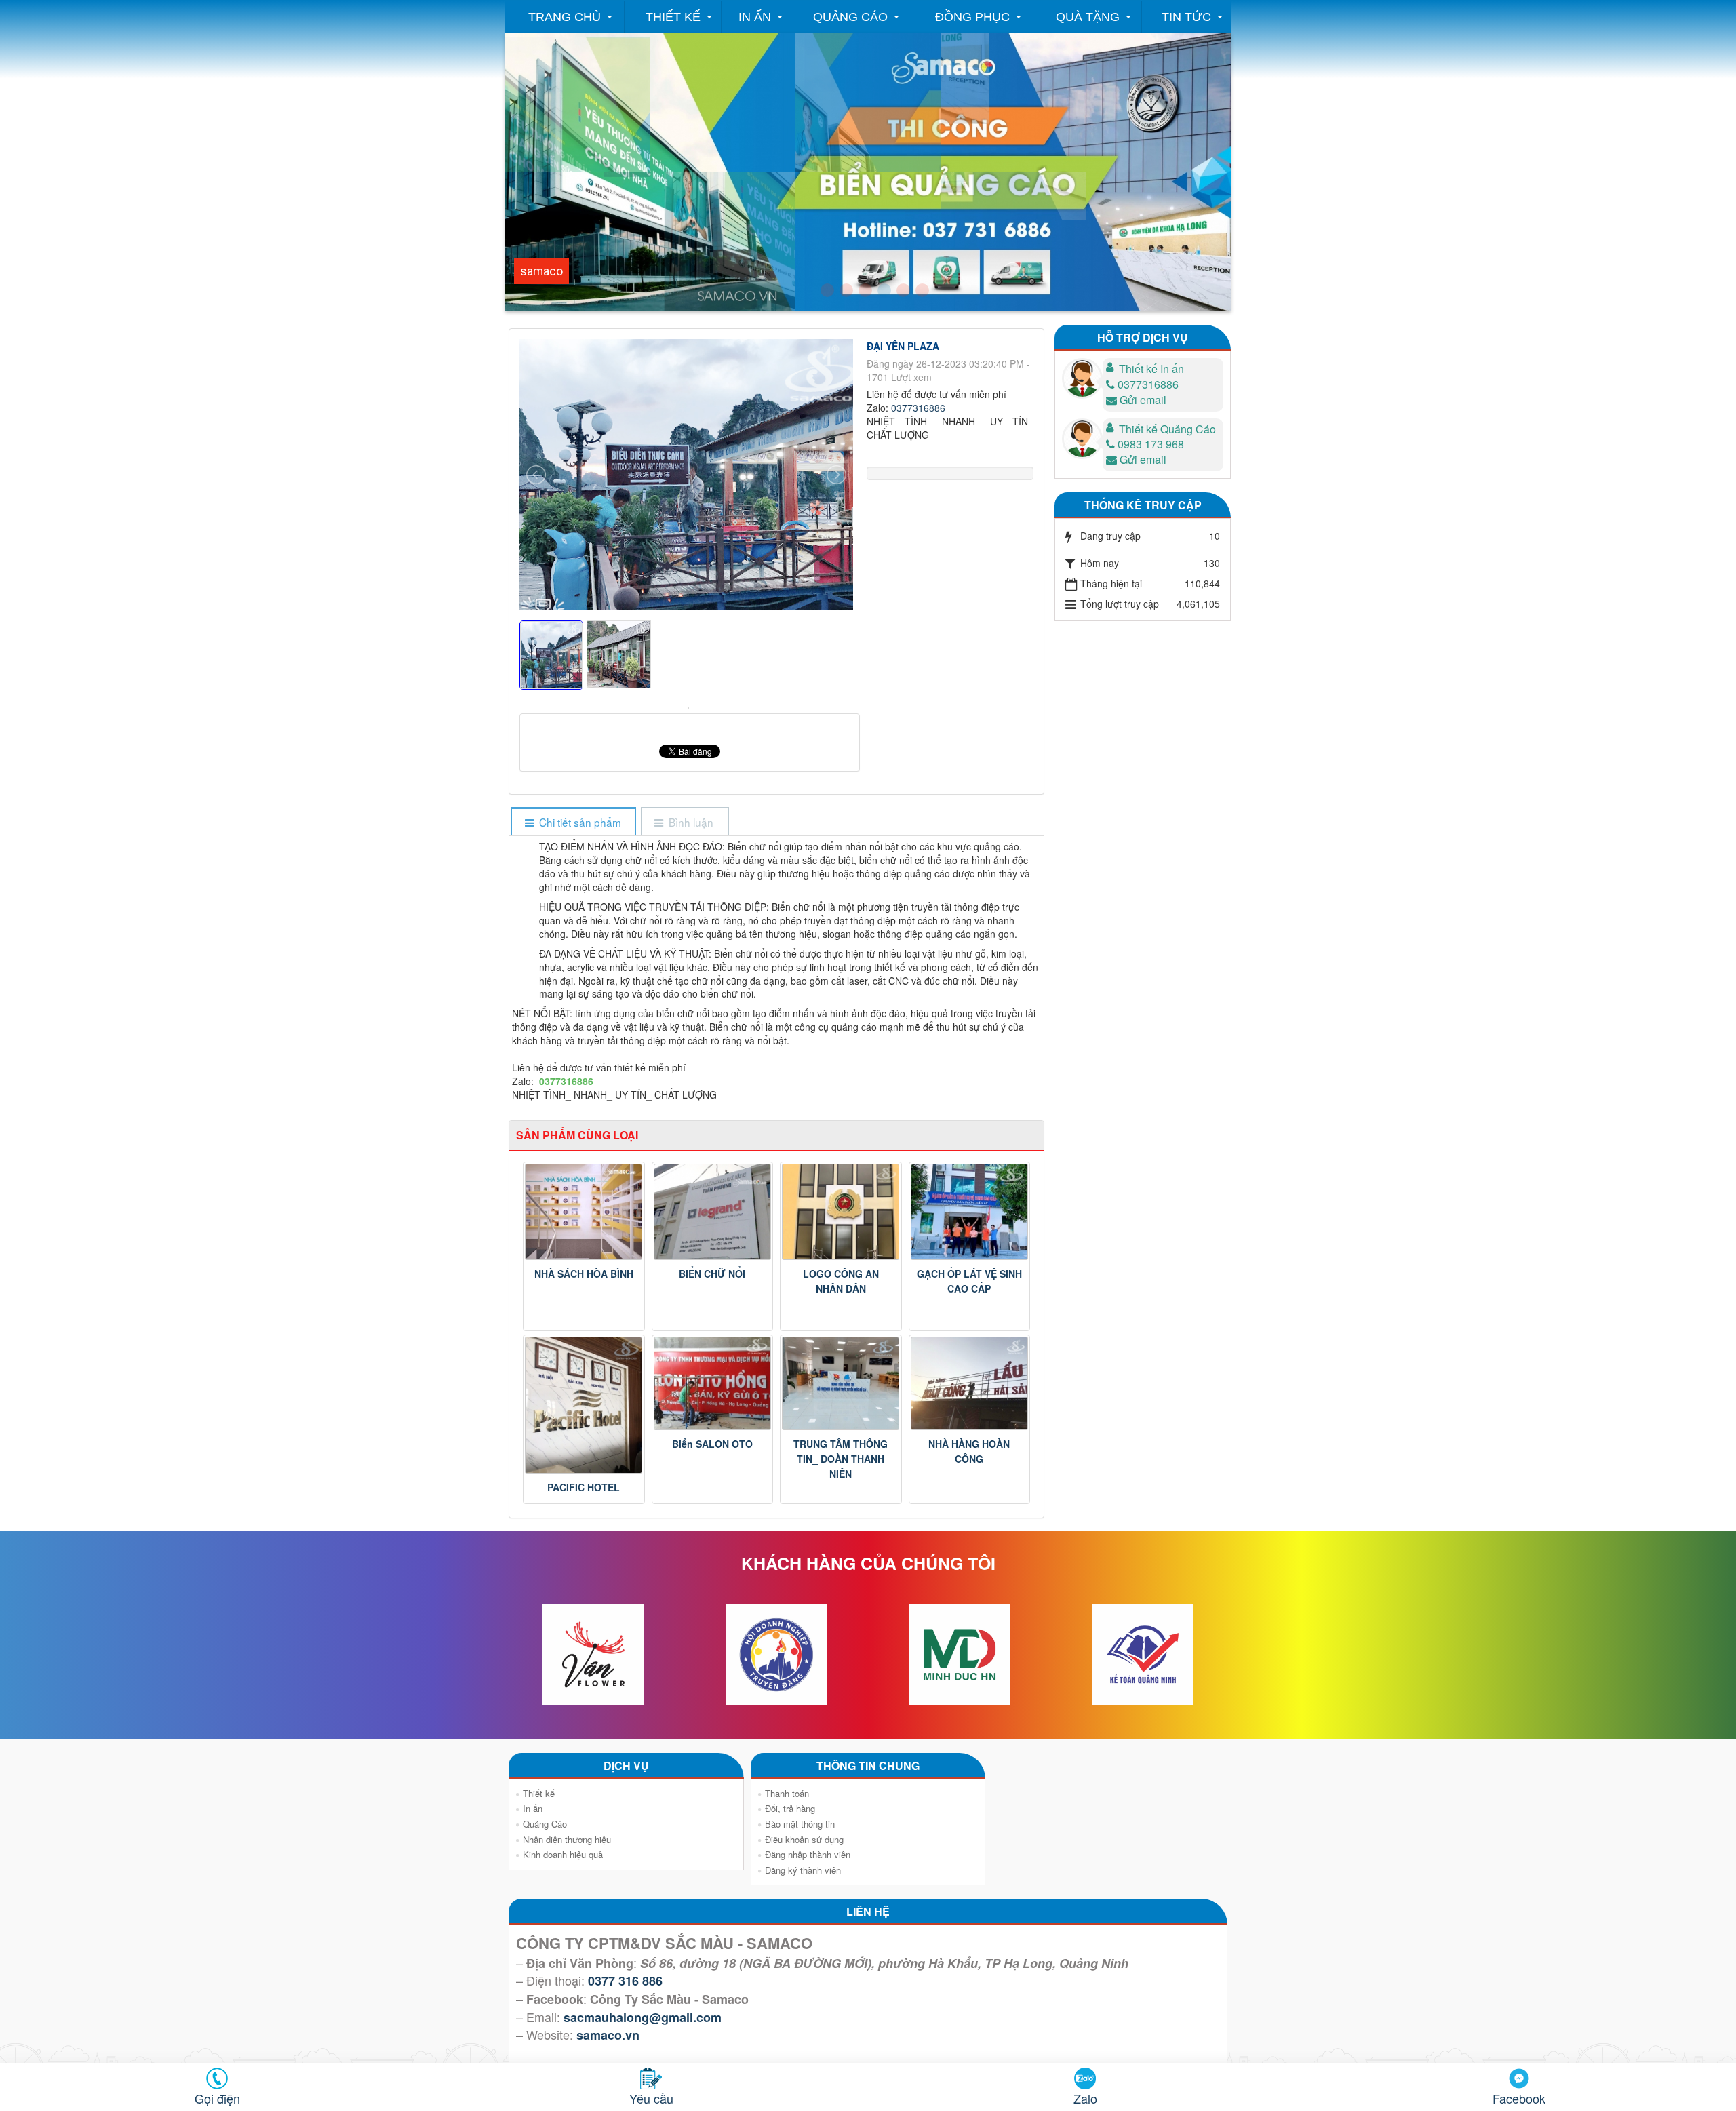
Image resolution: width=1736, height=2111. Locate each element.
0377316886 (918, 408)
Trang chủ (565, 17)
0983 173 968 (1151, 444)
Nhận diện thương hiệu (567, 1839)
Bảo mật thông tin (800, 1824)
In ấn (755, 17)
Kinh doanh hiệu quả (563, 1854)
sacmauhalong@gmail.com (643, 2017)
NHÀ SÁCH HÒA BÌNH (584, 1274)
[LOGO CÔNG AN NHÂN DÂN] (841, 1212)
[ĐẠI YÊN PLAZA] (690, 707)
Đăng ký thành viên (803, 1870)
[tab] (573, 822)
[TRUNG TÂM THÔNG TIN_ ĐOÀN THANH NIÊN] (841, 1383)
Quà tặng (1088, 17)
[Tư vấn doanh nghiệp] (846, 290)
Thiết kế (673, 17)
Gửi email (1143, 400)
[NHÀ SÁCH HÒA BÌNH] (584, 1212)
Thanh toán (787, 1793)
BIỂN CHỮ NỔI (712, 1274)
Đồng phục (972, 17)
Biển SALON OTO (712, 1444)
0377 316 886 (625, 1981)
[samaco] (865, 290)
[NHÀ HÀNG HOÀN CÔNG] (970, 1383)
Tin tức (1186, 17)
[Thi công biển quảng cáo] (884, 290)
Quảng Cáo (850, 17)
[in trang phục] (922, 290)
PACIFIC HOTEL (584, 1487)
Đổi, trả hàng (790, 1808)
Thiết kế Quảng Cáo (1167, 429)
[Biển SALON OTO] (713, 1383)
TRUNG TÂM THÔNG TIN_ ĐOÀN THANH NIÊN (841, 1459)
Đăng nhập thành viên (808, 1854)
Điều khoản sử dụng (804, 1839)
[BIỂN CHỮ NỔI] (713, 1212)
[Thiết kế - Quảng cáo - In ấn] (827, 290)
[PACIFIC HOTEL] (584, 1405)
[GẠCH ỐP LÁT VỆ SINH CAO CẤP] (970, 1212)
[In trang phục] (903, 290)
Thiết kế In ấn (1151, 369)
